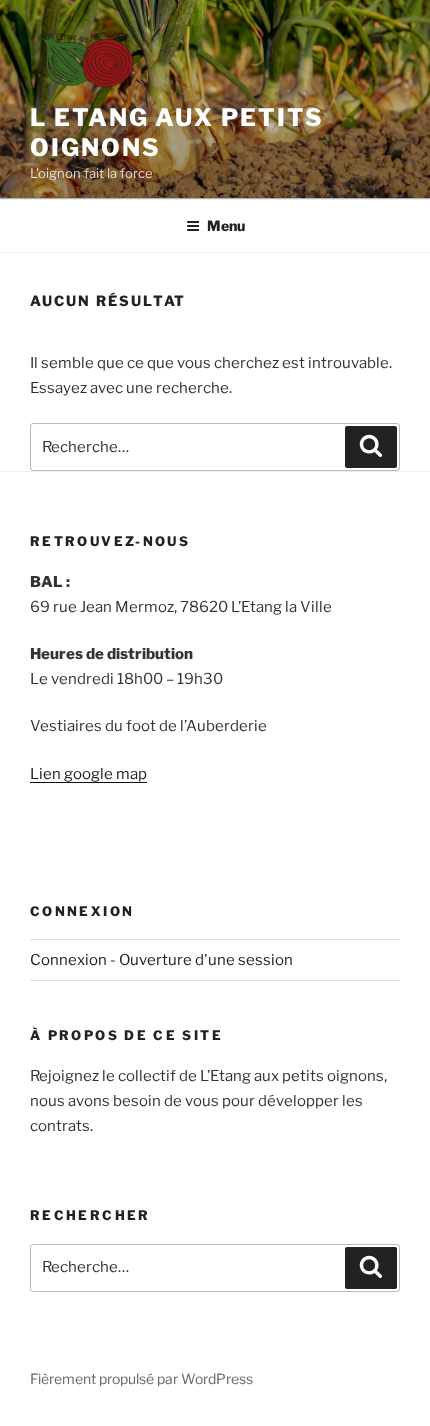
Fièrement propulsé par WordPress (141, 1378)
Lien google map (88, 774)
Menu (226, 225)
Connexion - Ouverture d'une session (161, 960)
